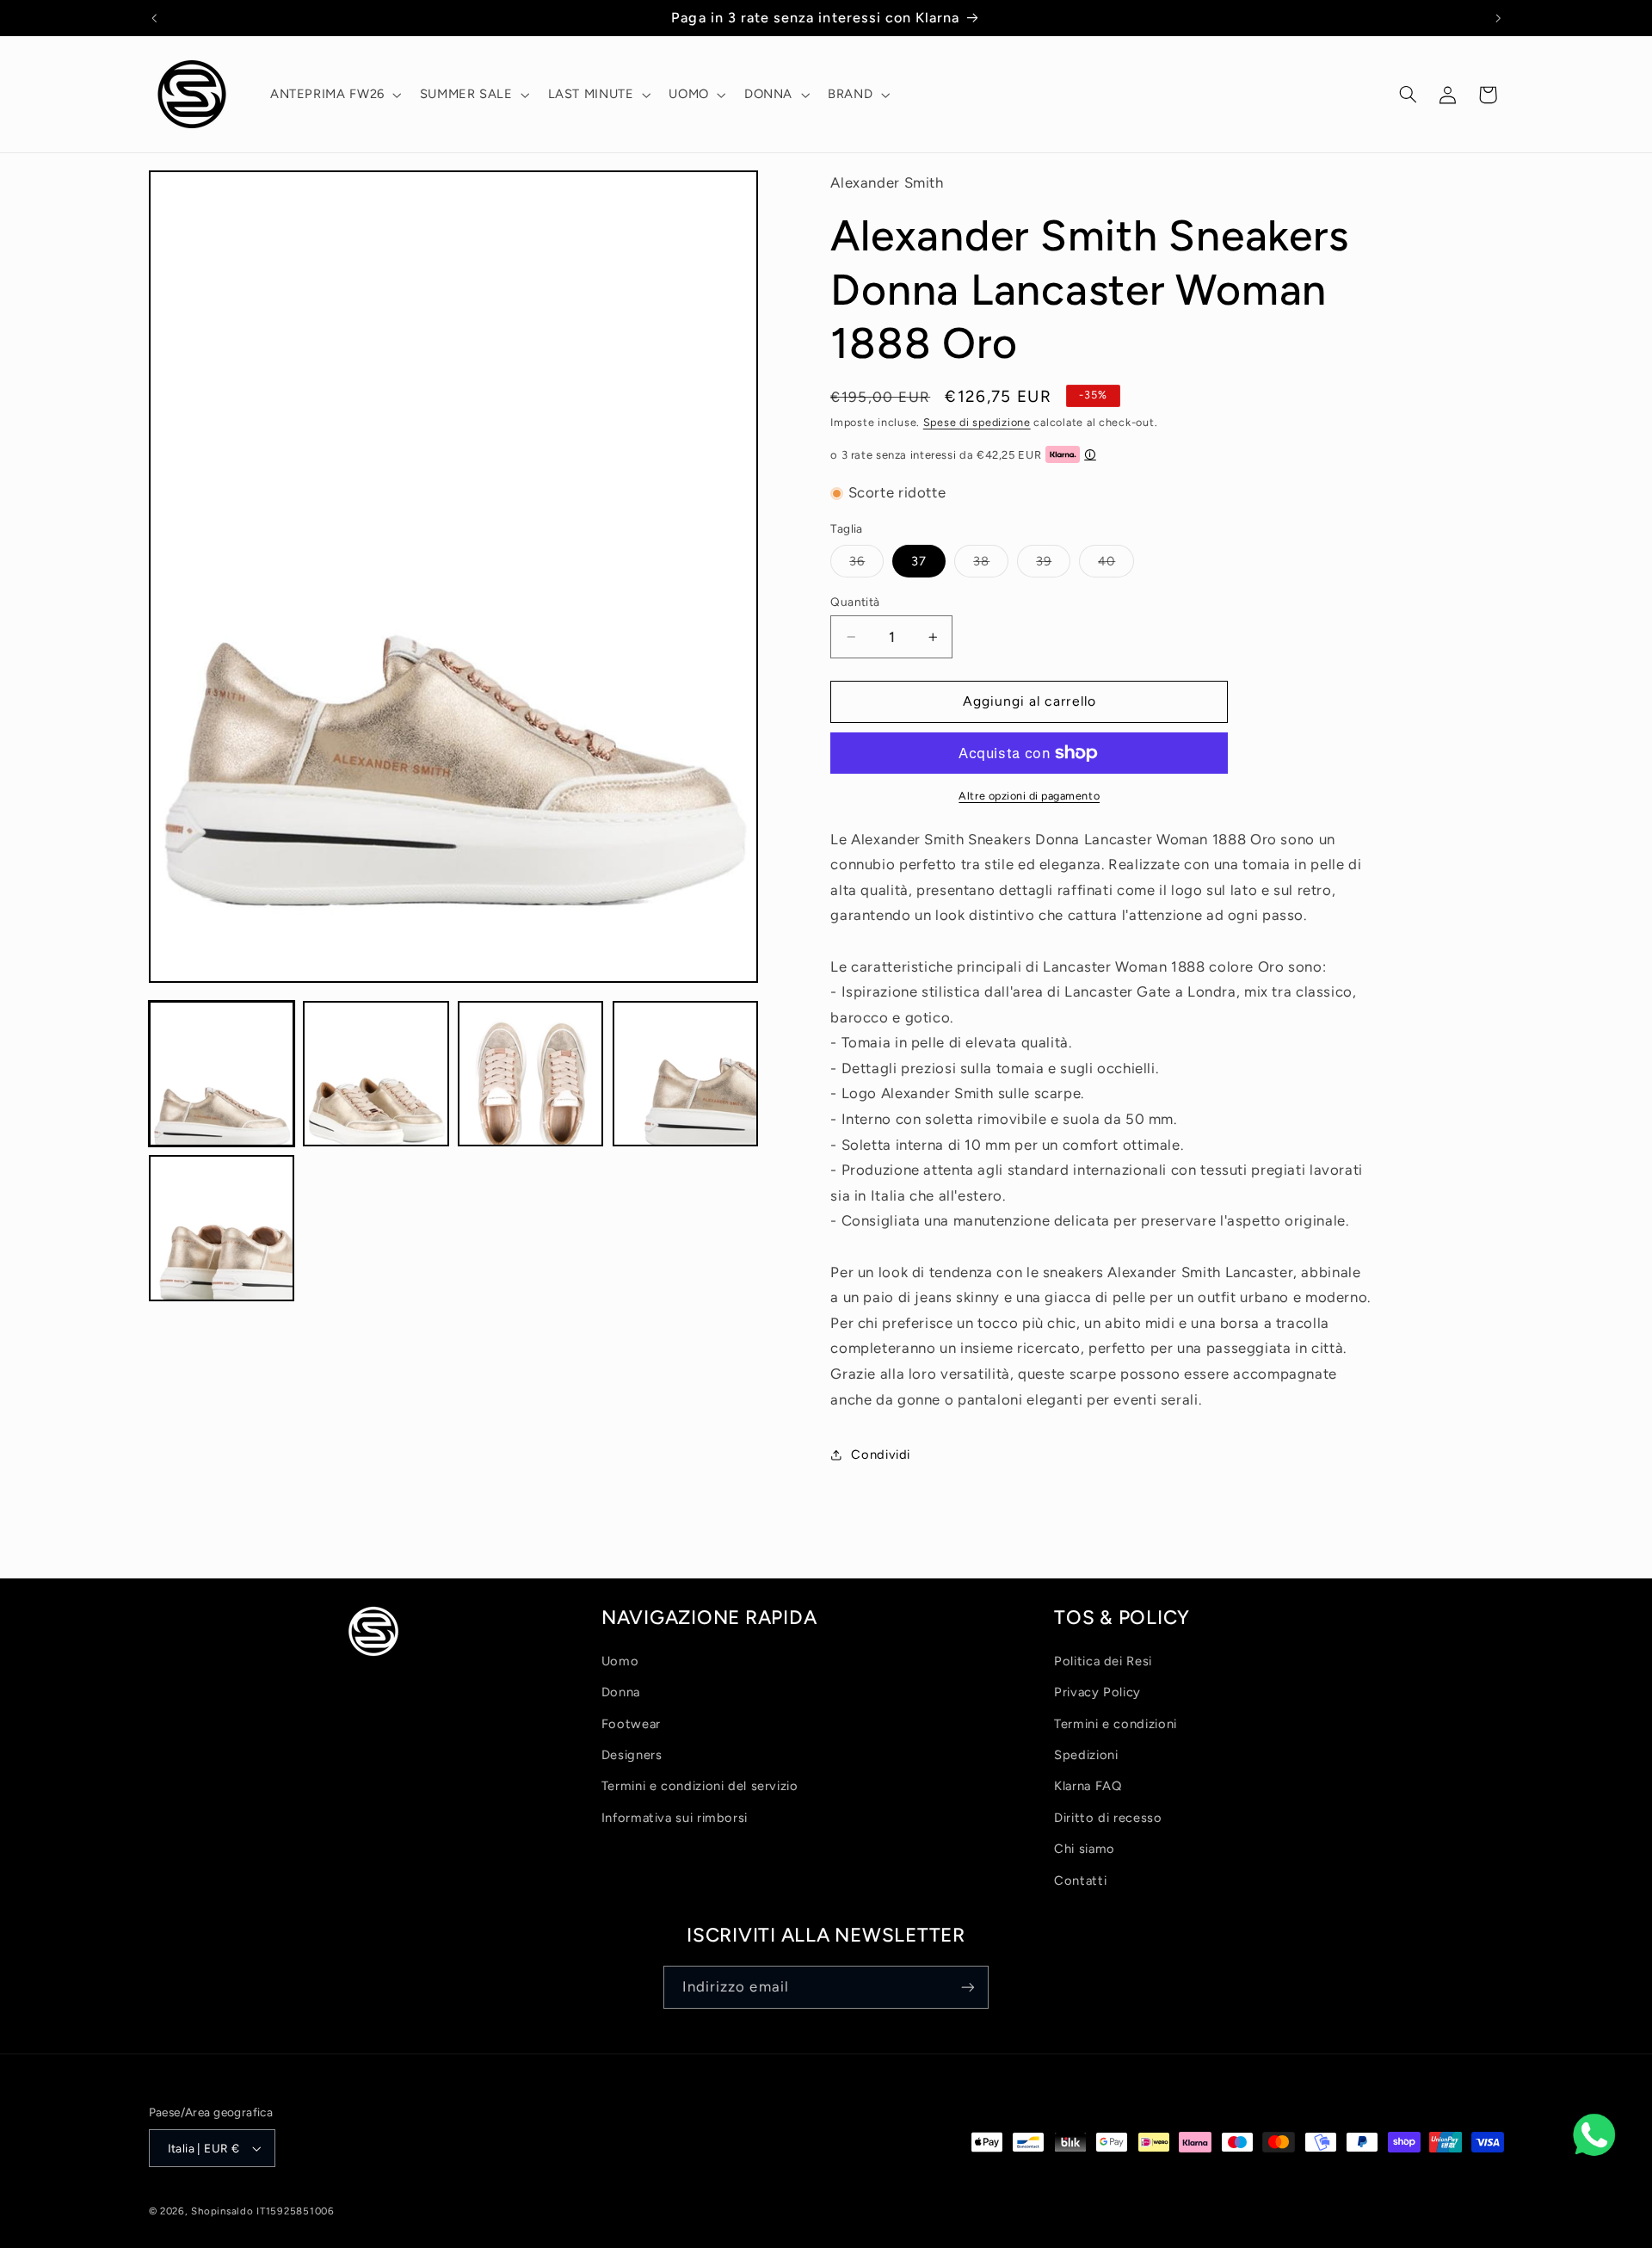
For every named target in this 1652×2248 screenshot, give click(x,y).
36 (866, 565)
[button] (334, 95)
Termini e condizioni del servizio (700, 1786)
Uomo (620, 1661)
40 (1116, 565)
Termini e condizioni (1116, 1724)
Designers (632, 1755)
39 (1053, 565)
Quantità (855, 602)
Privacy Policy (1097, 1692)
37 (919, 561)
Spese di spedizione (977, 422)
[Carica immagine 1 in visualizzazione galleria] (222, 1074)
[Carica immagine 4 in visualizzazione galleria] (685, 1074)
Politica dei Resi (1103, 1661)
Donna (621, 1692)
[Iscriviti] (968, 1987)
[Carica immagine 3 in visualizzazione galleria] (530, 1074)
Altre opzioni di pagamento (1029, 796)
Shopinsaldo (222, 2211)
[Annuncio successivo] (1498, 18)
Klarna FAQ (1088, 1786)
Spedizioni (1086, 1755)
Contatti (1080, 1881)
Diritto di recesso (1108, 1818)
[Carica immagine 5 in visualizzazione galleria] (222, 1228)
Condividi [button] (881, 1454)
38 (991, 565)
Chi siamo (1085, 1849)
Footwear (631, 1724)
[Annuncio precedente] (154, 18)
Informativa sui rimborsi (675, 1818)
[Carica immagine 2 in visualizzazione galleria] (376, 1074)
